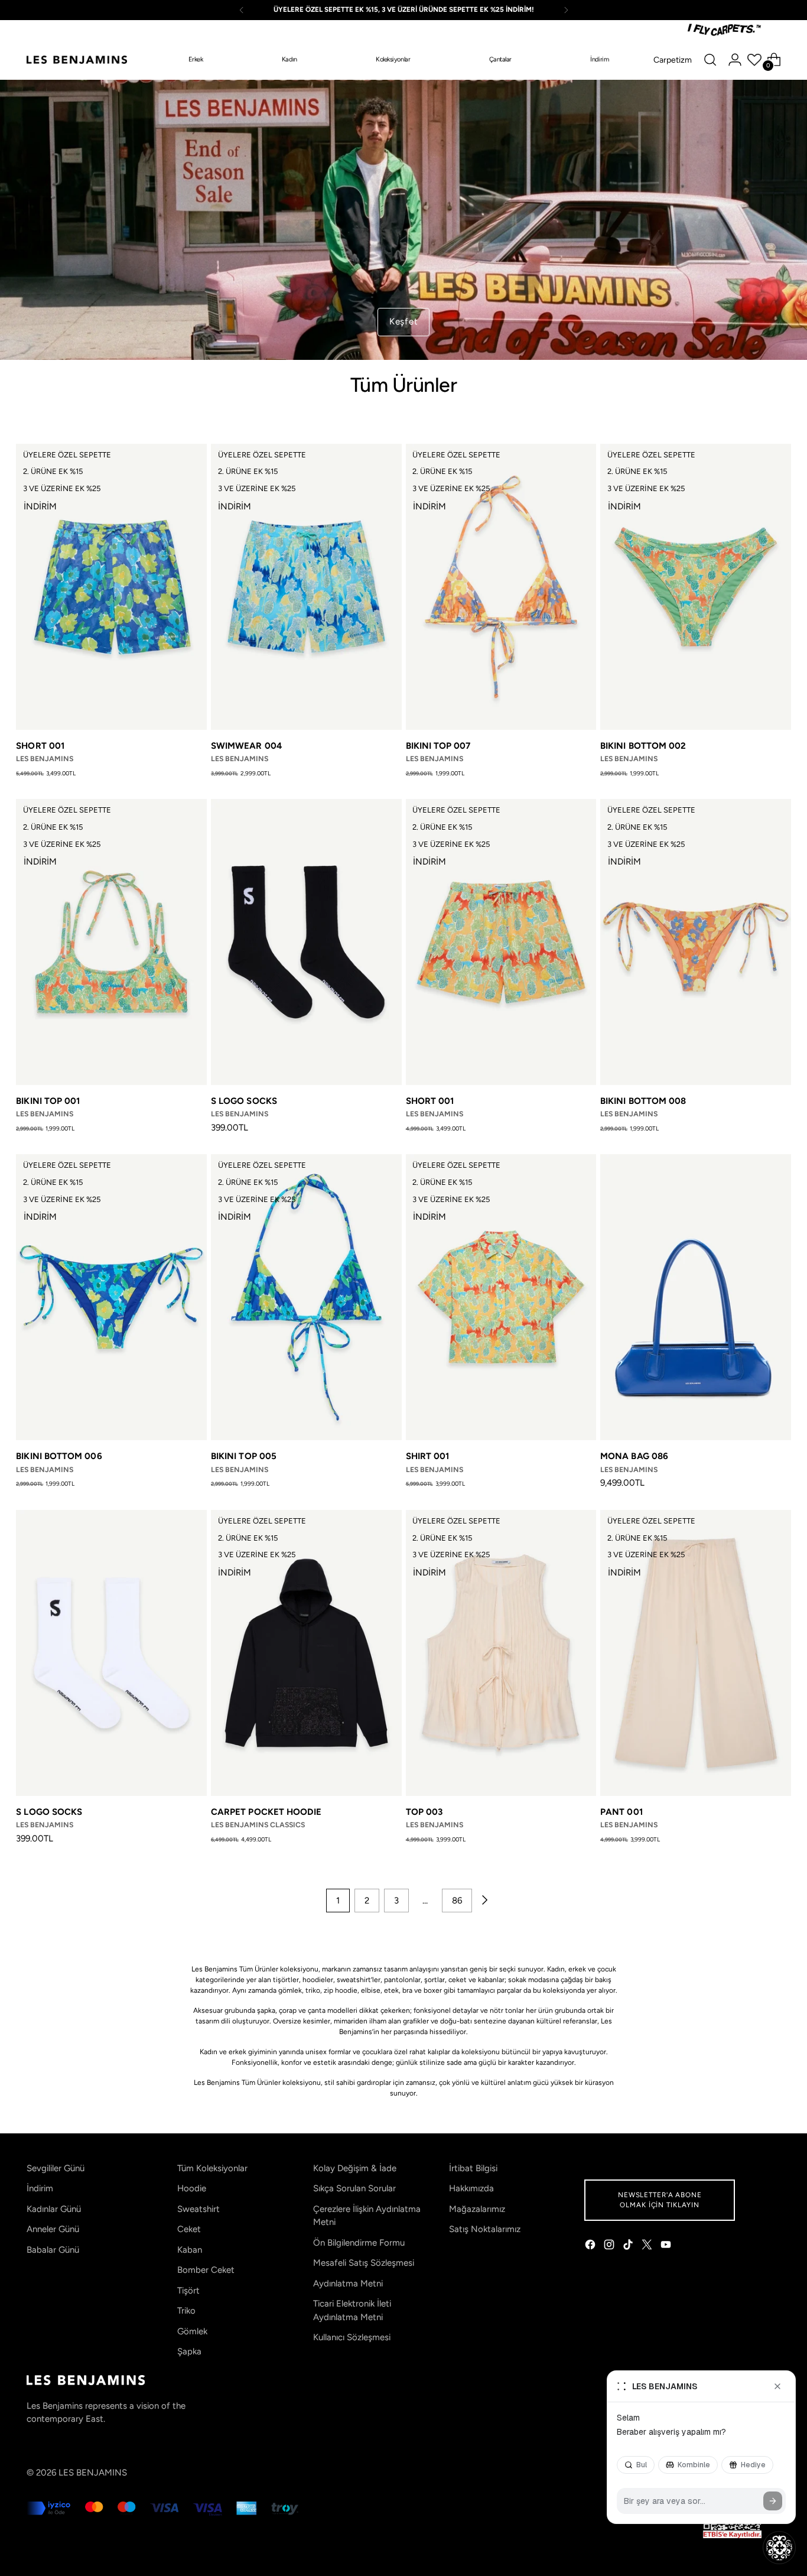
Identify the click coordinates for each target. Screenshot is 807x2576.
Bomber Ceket (206, 2270)
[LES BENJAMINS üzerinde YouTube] (667, 2247)
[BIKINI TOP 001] (111, 942)
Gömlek (192, 2331)
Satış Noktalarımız (485, 2229)
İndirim (40, 2188)
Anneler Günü (53, 2229)
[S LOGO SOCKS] (306, 942)
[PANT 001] (696, 1653)
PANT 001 (621, 1812)
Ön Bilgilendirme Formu (359, 2243)
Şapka (189, 2351)
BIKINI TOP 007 (438, 746)
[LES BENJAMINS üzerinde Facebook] (591, 2247)
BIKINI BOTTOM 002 (643, 746)
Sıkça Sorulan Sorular (354, 2188)
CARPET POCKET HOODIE (266, 1812)
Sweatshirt (199, 2209)
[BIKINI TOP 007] (501, 587)
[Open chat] (779, 2548)
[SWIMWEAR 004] (306, 587)
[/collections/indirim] (403, 220)
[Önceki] (242, 10)
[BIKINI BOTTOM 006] (111, 1297)
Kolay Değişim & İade (355, 2168)
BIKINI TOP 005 (244, 1456)
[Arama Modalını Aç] (710, 60)
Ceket (189, 2229)
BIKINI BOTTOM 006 (59, 1456)
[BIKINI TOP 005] (306, 1297)
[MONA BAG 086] (696, 1297)
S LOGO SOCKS (244, 1101)
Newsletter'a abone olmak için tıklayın (660, 2200)
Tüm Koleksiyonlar (212, 2168)
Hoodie (192, 2188)
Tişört (188, 2291)
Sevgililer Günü (56, 2168)
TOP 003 (424, 1812)
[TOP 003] (501, 1653)
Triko (186, 2311)
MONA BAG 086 (634, 1456)
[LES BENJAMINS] (77, 60)
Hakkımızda (471, 2188)
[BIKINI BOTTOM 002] (696, 587)
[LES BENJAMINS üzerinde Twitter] (648, 2247)
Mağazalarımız (477, 2209)
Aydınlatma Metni (348, 2283)
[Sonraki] (566, 10)
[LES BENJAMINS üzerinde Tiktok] (629, 2247)
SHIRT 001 (428, 1456)
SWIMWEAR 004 (247, 746)
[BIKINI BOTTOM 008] (696, 942)
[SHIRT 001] (501, 1297)
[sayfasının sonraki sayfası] (484, 1901)
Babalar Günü (53, 2250)
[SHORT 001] (111, 587)
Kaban (190, 2250)
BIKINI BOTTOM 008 (643, 1101)
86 (457, 1901)
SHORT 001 (40, 746)
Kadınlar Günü (54, 2209)
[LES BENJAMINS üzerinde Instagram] (610, 2247)
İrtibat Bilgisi (473, 2168)
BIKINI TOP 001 (48, 1101)
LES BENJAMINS (93, 2473)
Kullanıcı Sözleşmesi (352, 2337)
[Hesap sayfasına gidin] (735, 60)
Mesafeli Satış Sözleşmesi (364, 2263)
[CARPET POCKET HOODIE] (306, 1653)
